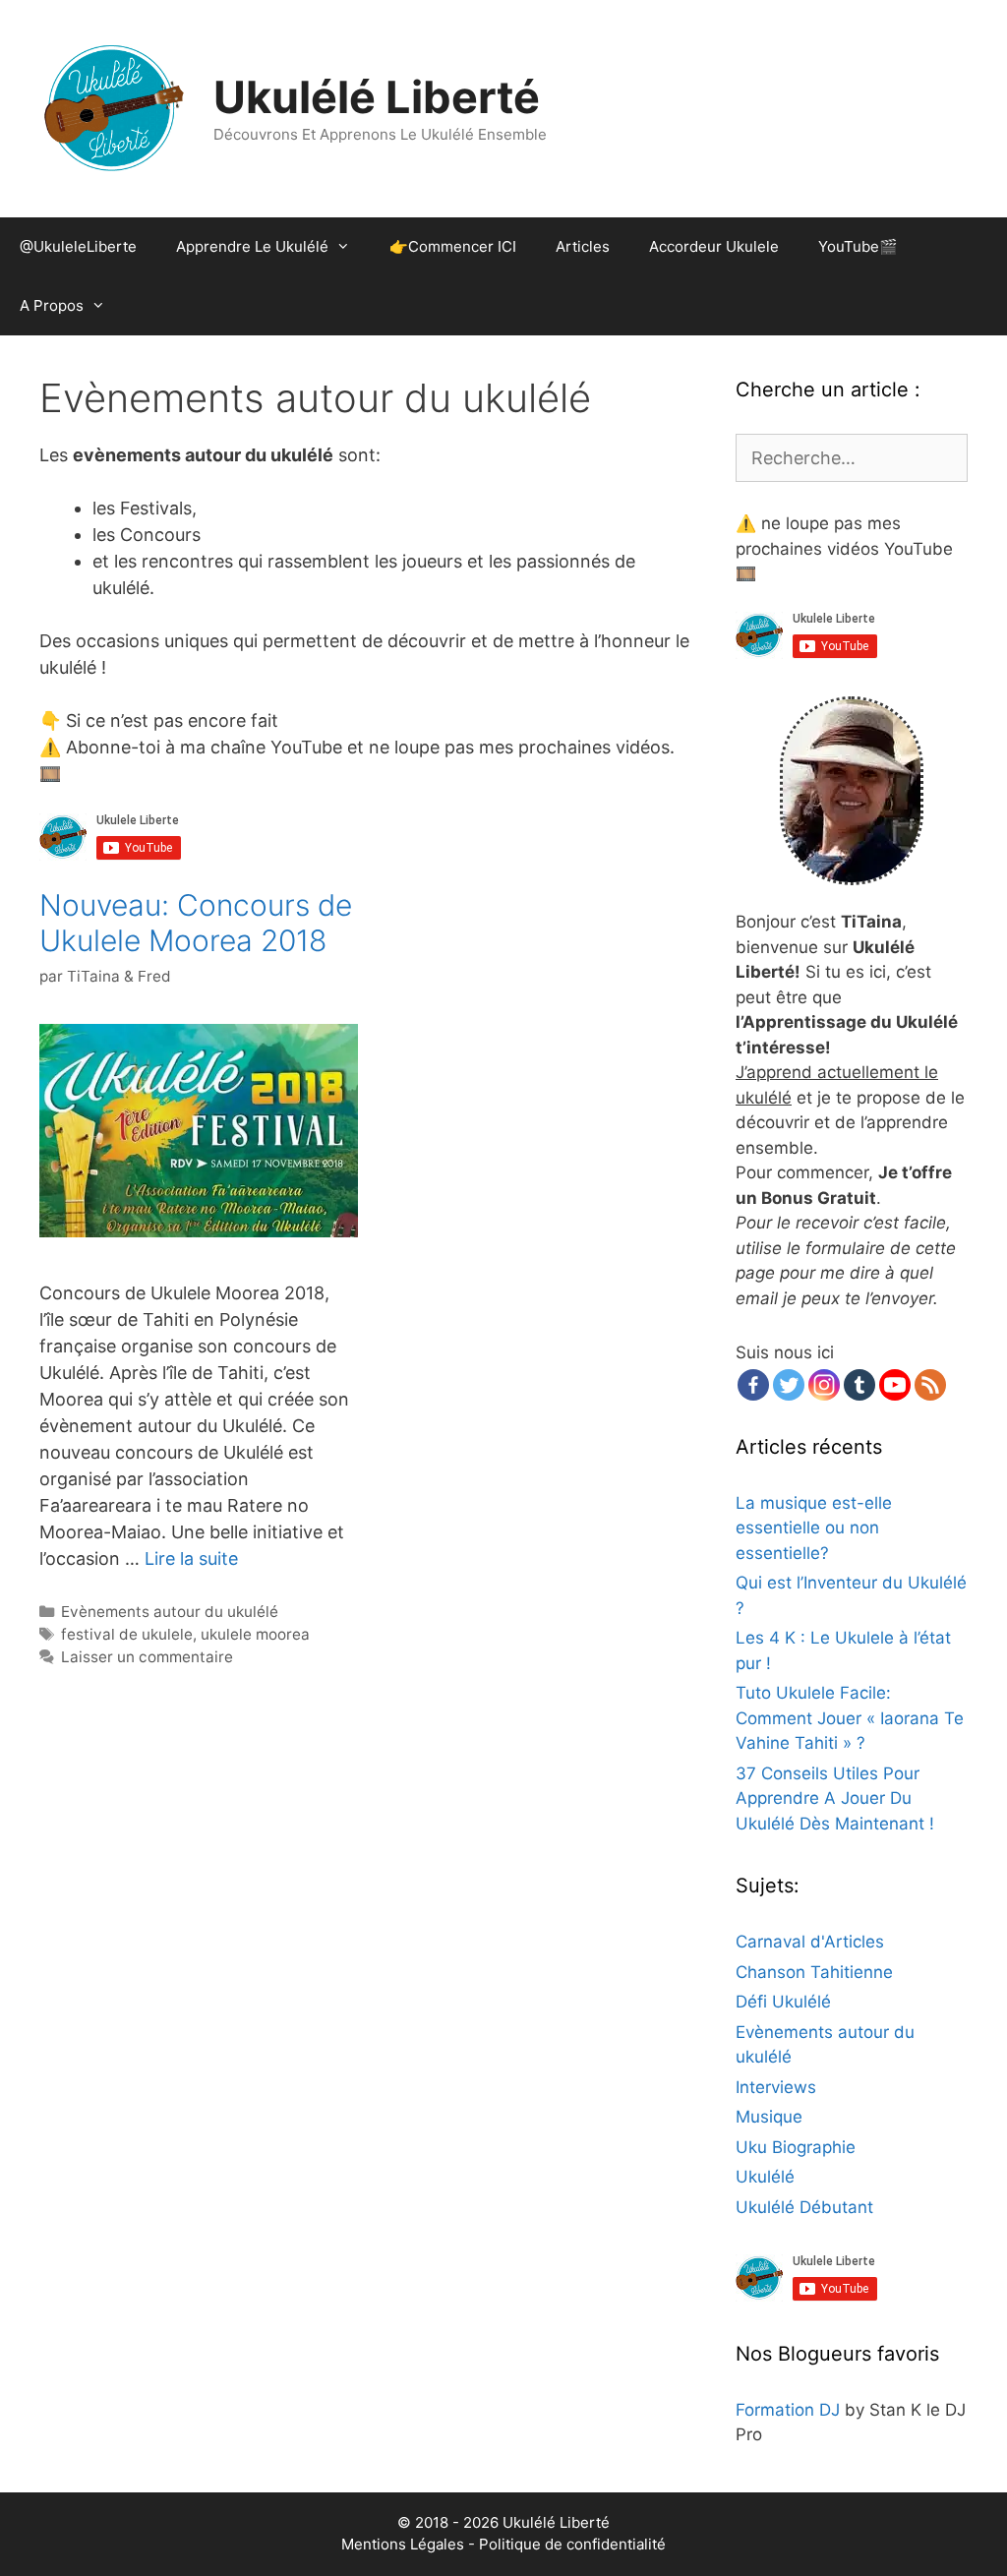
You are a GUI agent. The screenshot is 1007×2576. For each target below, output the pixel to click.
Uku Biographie (796, 2147)
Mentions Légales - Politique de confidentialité (503, 2544)
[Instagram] (824, 1385)
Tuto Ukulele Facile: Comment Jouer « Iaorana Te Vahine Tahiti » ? (850, 1718)
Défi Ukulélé (783, 2002)
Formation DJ (788, 2410)
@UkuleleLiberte (78, 246)
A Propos (52, 305)
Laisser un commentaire (147, 1657)
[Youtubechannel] (895, 1385)
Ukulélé (765, 2177)
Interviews (776, 2087)
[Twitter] (789, 1385)
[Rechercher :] (852, 458)
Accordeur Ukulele (714, 246)
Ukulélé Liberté (377, 97)
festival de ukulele (127, 1634)
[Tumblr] (859, 1385)
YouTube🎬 (858, 246)
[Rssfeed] (930, 1385)
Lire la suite (191, 1558)
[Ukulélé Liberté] (113, 108)
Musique (769, 2117)
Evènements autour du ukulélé (170, 1612)
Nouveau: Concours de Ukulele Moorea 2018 (196, 923)
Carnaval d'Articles (810, 1942)
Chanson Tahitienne (814, 1972)
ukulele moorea (255, 1634)
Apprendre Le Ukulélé (252, 246)
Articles (583, 246)
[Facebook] (753, 1385)
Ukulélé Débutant (804, 2207)
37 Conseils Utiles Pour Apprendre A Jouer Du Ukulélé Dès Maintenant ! (835, 1798)
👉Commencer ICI (453, 246)
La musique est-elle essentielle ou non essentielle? (814, 1528)
